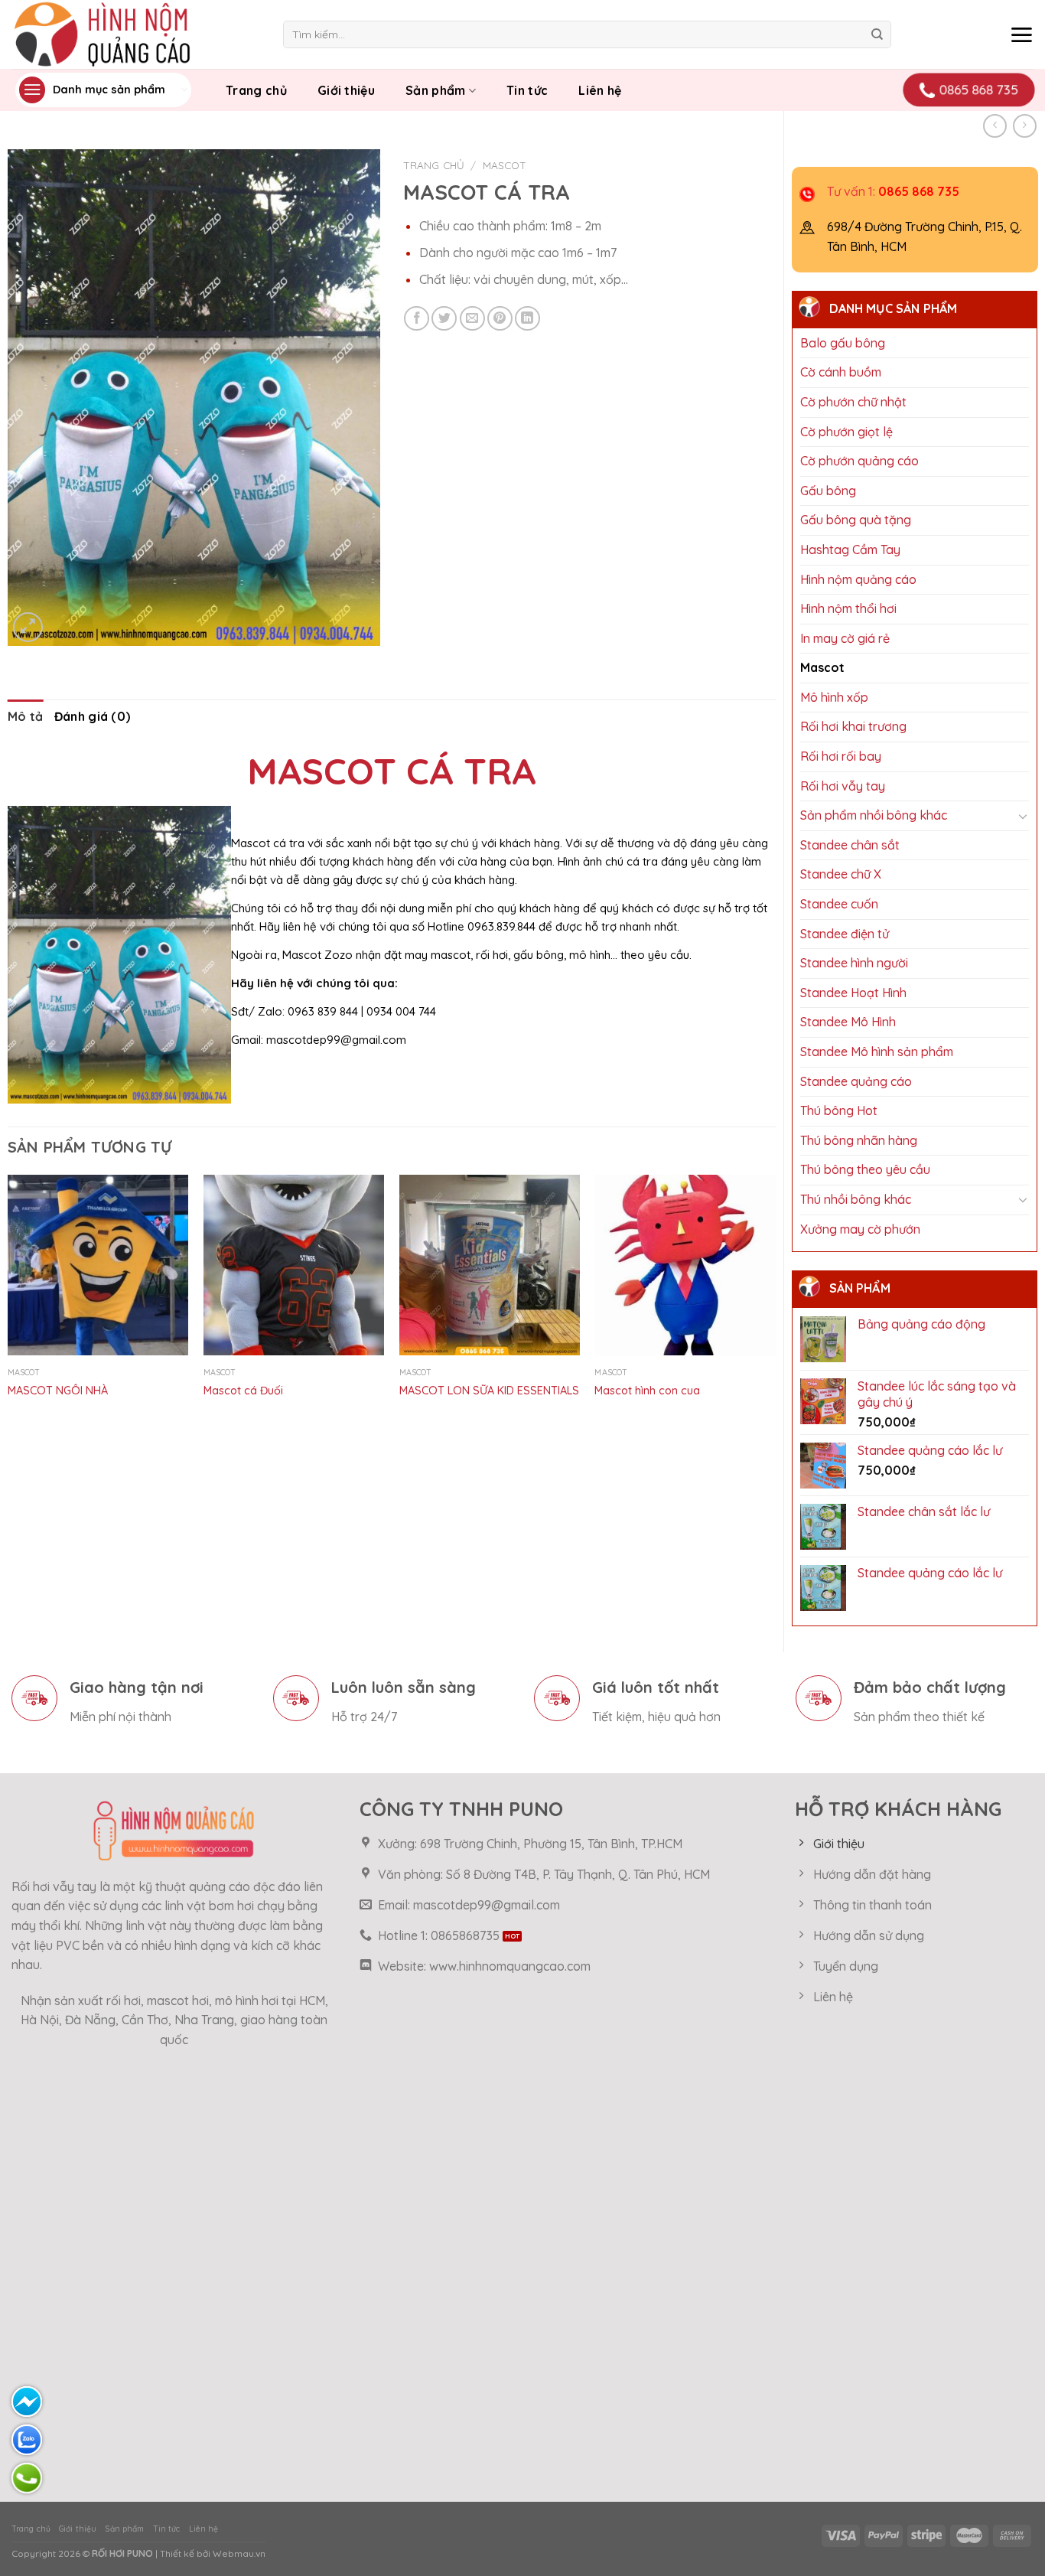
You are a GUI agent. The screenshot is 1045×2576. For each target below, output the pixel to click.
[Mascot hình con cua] (685, 1265)
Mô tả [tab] (26, 716)
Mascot (822, 667)
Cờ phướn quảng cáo (859, 461)
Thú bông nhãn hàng (859, 1140)
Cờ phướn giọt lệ (846, 432)
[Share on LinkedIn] (527, 319)
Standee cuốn (839, 904)
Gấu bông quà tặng (856, 520)
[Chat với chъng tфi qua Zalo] (27, 2440)
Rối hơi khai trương (853, 726)
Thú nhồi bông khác (856, 1199)
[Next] (775, 1308)
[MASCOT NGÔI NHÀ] (98, 1265)
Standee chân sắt (850, 845)
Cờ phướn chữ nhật (853, 402)
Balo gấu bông (843, 343)
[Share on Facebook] (417, 319)
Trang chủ (256, 90)
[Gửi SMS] (27, 2402)
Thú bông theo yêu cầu (865, 1169)
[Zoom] (28, 627)
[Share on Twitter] (444, 319)
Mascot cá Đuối (243, 1391)
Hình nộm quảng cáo (858, 579)
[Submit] (877, 34)
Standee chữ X (841, 874)
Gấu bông (828, 491)
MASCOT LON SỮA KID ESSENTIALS (489, 1391)
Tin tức (527, 90)
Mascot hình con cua (647, 1391)
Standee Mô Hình (848, 1022)
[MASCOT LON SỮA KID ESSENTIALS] (490, 1265)
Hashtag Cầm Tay (850, 549)
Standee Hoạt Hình (853, 993)
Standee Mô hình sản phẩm (877, 1052)
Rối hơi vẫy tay (843, 786)
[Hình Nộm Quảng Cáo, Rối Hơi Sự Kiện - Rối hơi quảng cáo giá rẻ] (136, 34)
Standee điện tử (845, 934)
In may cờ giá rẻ (845, 638)
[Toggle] (1023, 816)
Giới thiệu (346, 90)
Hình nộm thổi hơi (848, 608)
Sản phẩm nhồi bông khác (874, 815)
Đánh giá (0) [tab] (93, 716)
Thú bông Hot (839, 1110)
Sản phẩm (436, 90)
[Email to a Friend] (472, 319)
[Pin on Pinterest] (500, 319)
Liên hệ (600, 90)
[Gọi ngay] (27, 2478)
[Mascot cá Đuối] (294, 1265)
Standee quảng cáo (856, 1081)
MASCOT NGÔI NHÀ (58, 1391)
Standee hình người (854, 963)
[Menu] (1021, 34)
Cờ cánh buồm (841, 372)
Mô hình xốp (834, 697)
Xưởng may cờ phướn (860, 1229)
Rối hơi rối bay (841, 756)
